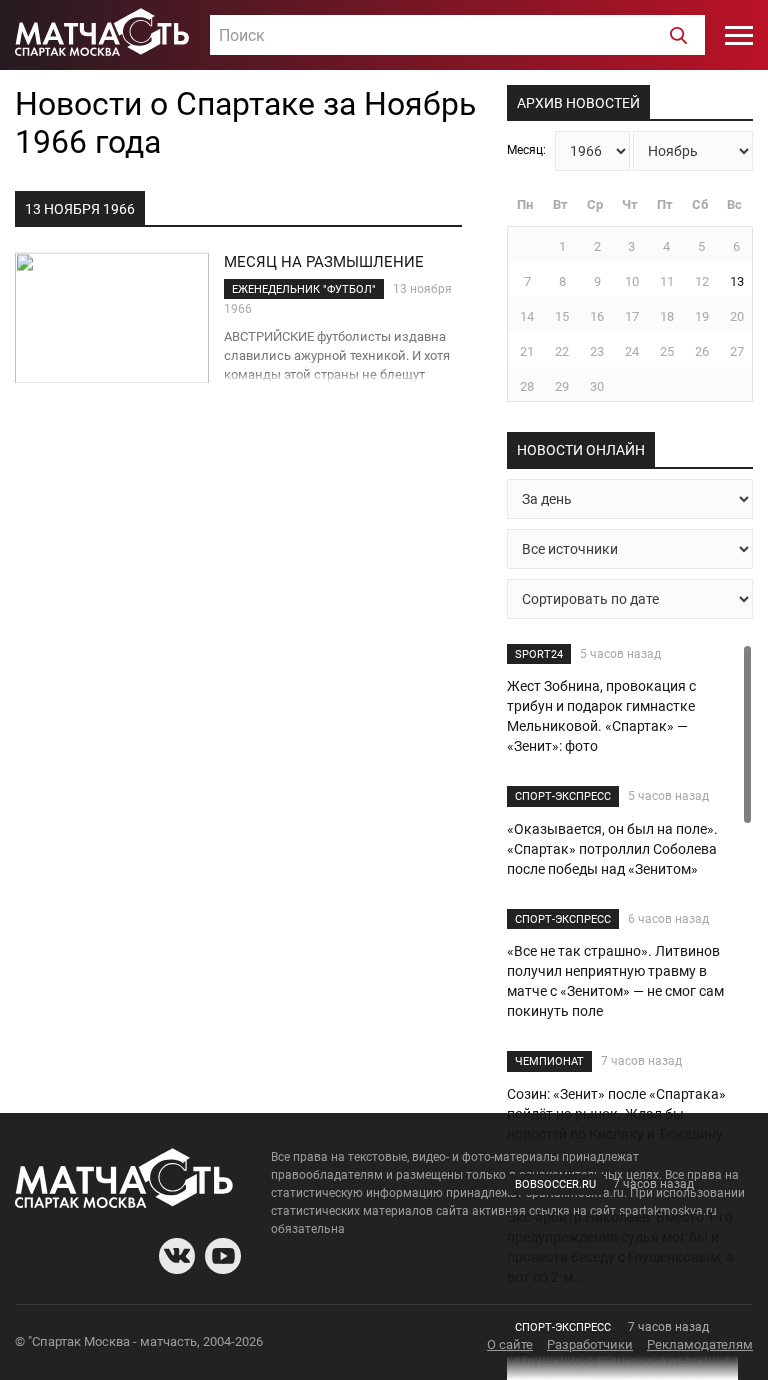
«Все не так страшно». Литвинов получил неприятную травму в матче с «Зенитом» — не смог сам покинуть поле (615, 981)
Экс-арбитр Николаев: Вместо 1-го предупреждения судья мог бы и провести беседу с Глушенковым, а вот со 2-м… (620, 1247)
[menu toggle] (739, 35)
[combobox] (457, 35)
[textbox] (457, 36)
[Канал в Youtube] (223, 1256)
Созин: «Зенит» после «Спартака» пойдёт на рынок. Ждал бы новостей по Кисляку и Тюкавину (616, 1114)
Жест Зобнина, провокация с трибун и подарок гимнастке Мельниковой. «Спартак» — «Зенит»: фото (601, 716)
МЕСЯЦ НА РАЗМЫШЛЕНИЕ (324, 262)
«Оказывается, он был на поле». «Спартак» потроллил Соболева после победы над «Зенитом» (612, 849)
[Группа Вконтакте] (177, 1256)
